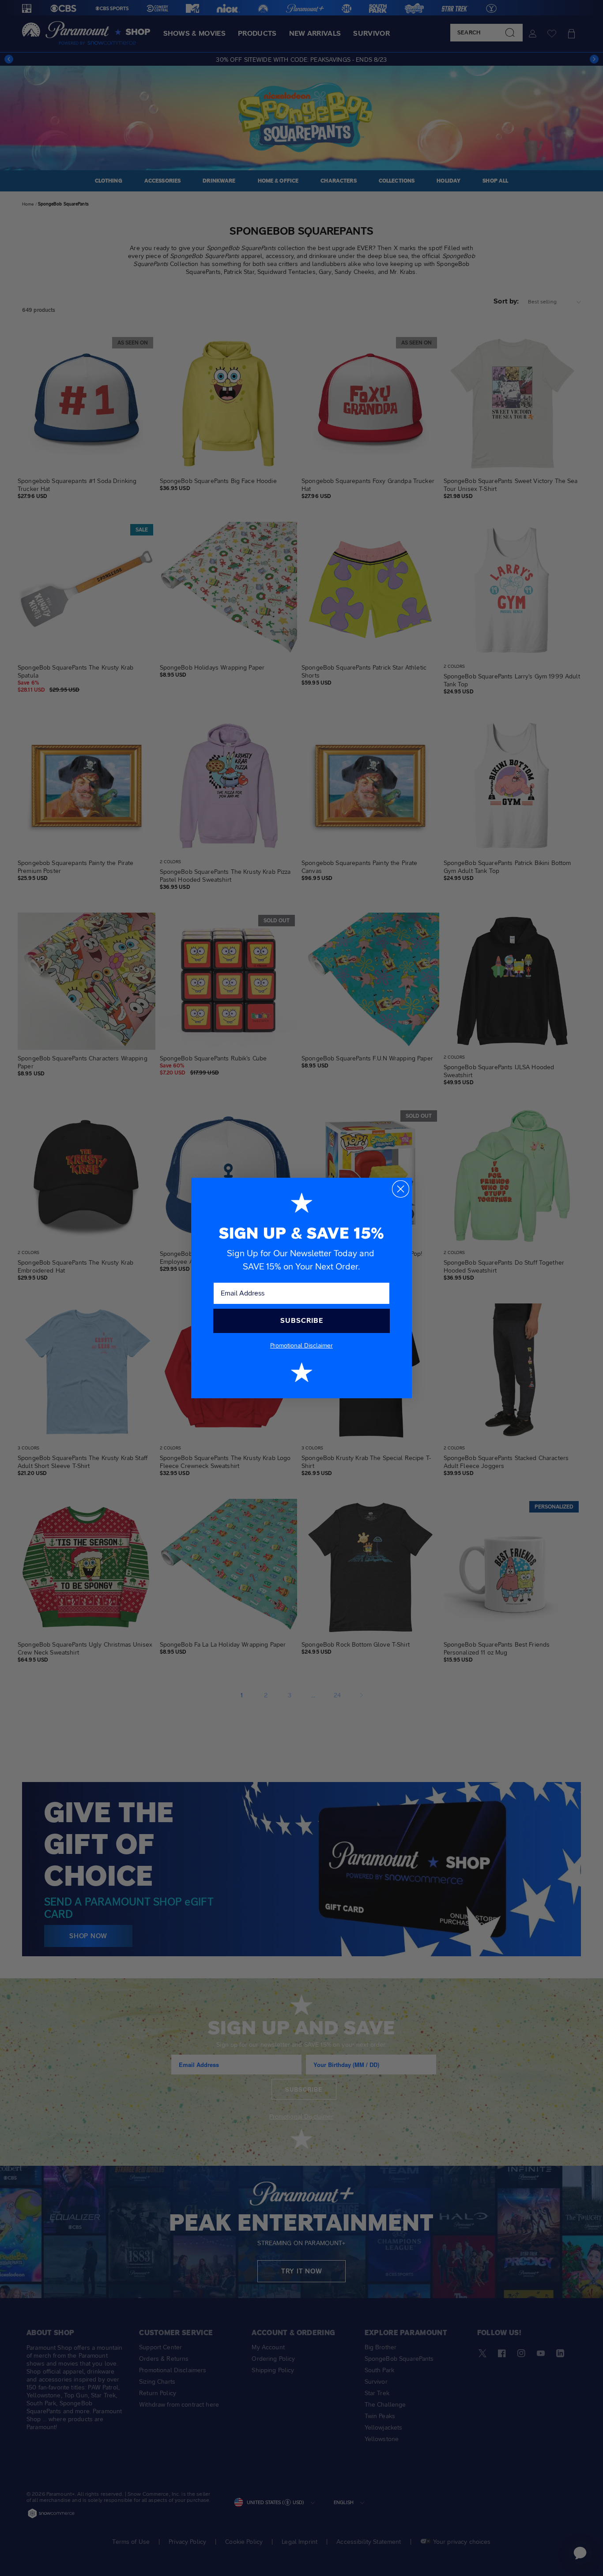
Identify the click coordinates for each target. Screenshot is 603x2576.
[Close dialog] (401, 1189)
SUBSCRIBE (302, 1320)
